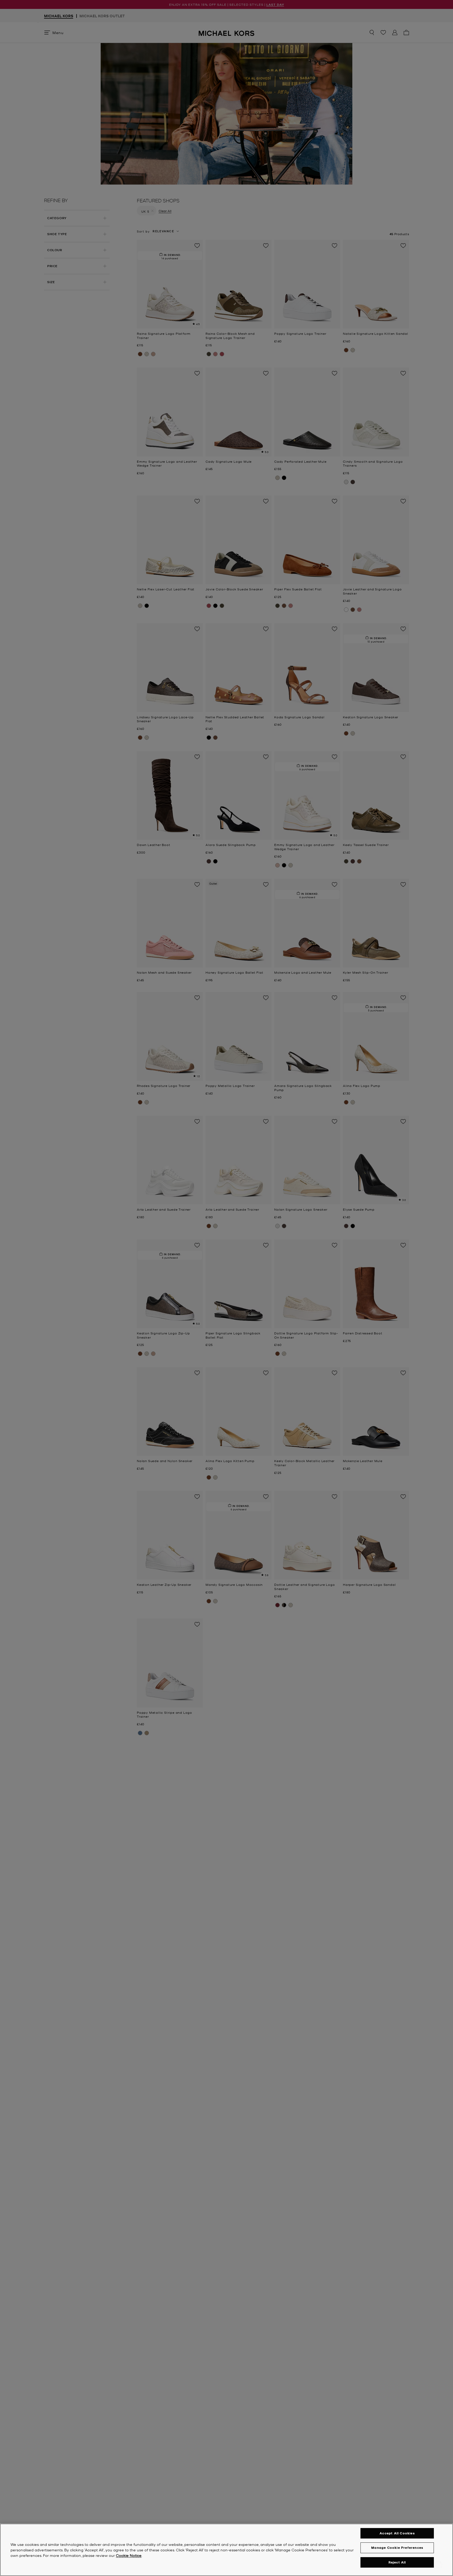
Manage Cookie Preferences (397, 2548)
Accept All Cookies (397, 2533)
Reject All (397, 2562)
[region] (226, 2550)
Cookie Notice (129, 2555)
